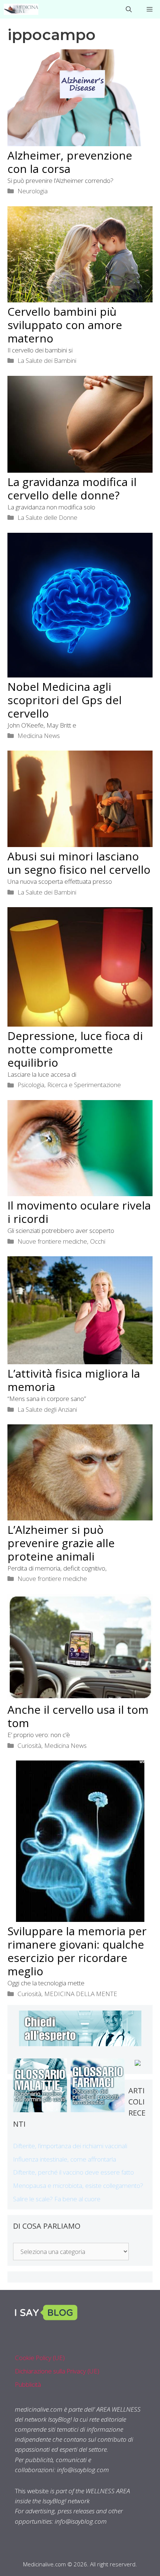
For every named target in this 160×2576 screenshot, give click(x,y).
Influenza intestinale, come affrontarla (65, 2159)
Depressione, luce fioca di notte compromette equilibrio (75, 1049)
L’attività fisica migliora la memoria (74, 1380)
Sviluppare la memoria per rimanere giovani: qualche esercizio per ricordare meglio (77, 1951)
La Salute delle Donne (47, 517)
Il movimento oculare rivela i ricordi (79, 1212)
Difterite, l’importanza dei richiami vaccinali (70, 2146)
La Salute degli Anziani (47, 1409)
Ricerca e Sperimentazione (84, 1085)
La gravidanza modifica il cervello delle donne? (72, 488)
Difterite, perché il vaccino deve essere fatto (73, 2172)
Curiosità (29, 1745)
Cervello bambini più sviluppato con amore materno (65, 325)
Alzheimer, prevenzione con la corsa (70, 162)
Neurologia (33, 191)
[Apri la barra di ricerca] (129, 9)
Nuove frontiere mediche (52, 1241)
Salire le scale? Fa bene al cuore (57, 2199)
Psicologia (31, 1085)
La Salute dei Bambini (47, 360)
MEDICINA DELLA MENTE (81, 1994)
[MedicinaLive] (21, 9)
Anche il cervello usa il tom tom (78, 1716)
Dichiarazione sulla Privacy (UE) (57, 2371)
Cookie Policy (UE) (40, 2358)
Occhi (98, 1241)
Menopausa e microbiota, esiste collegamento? (78, 2186)
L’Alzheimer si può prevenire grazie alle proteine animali (61, 1543)
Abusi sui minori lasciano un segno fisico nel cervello (79, 863)
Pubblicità (28, 2384)
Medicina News (39, 736)
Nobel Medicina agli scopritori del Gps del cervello (65, 700)
